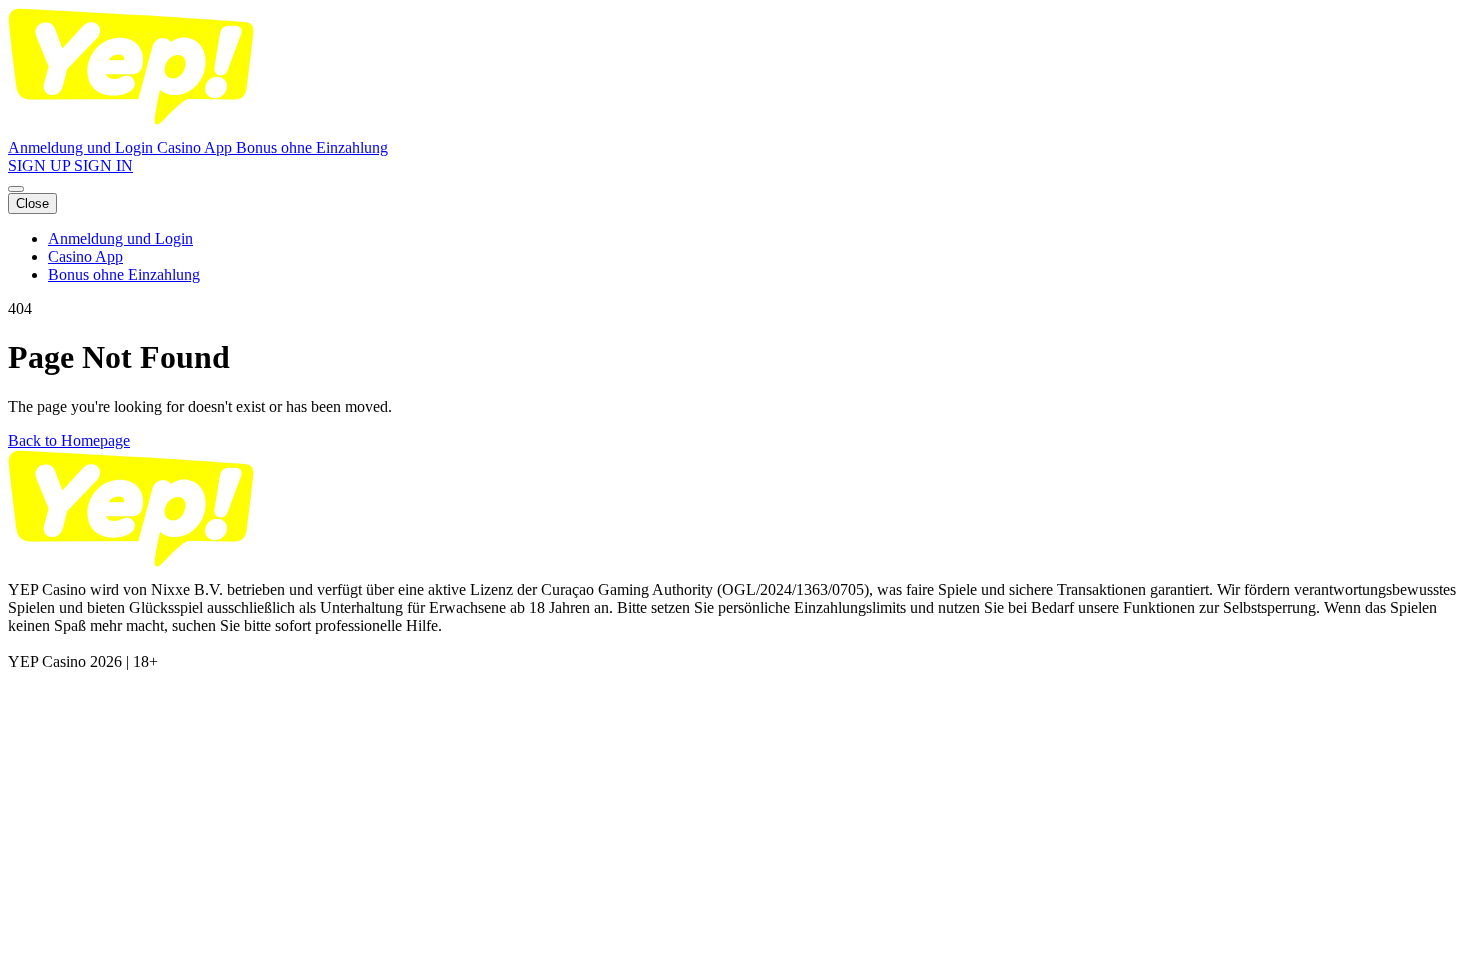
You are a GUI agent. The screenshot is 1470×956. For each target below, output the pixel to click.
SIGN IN (103, 165)
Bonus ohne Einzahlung (312, 147)
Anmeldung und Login (82, 147)
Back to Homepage (69, 440)
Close (32, 203)
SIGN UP (41, 165)
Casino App (196, 147)
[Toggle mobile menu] (16, 189)
